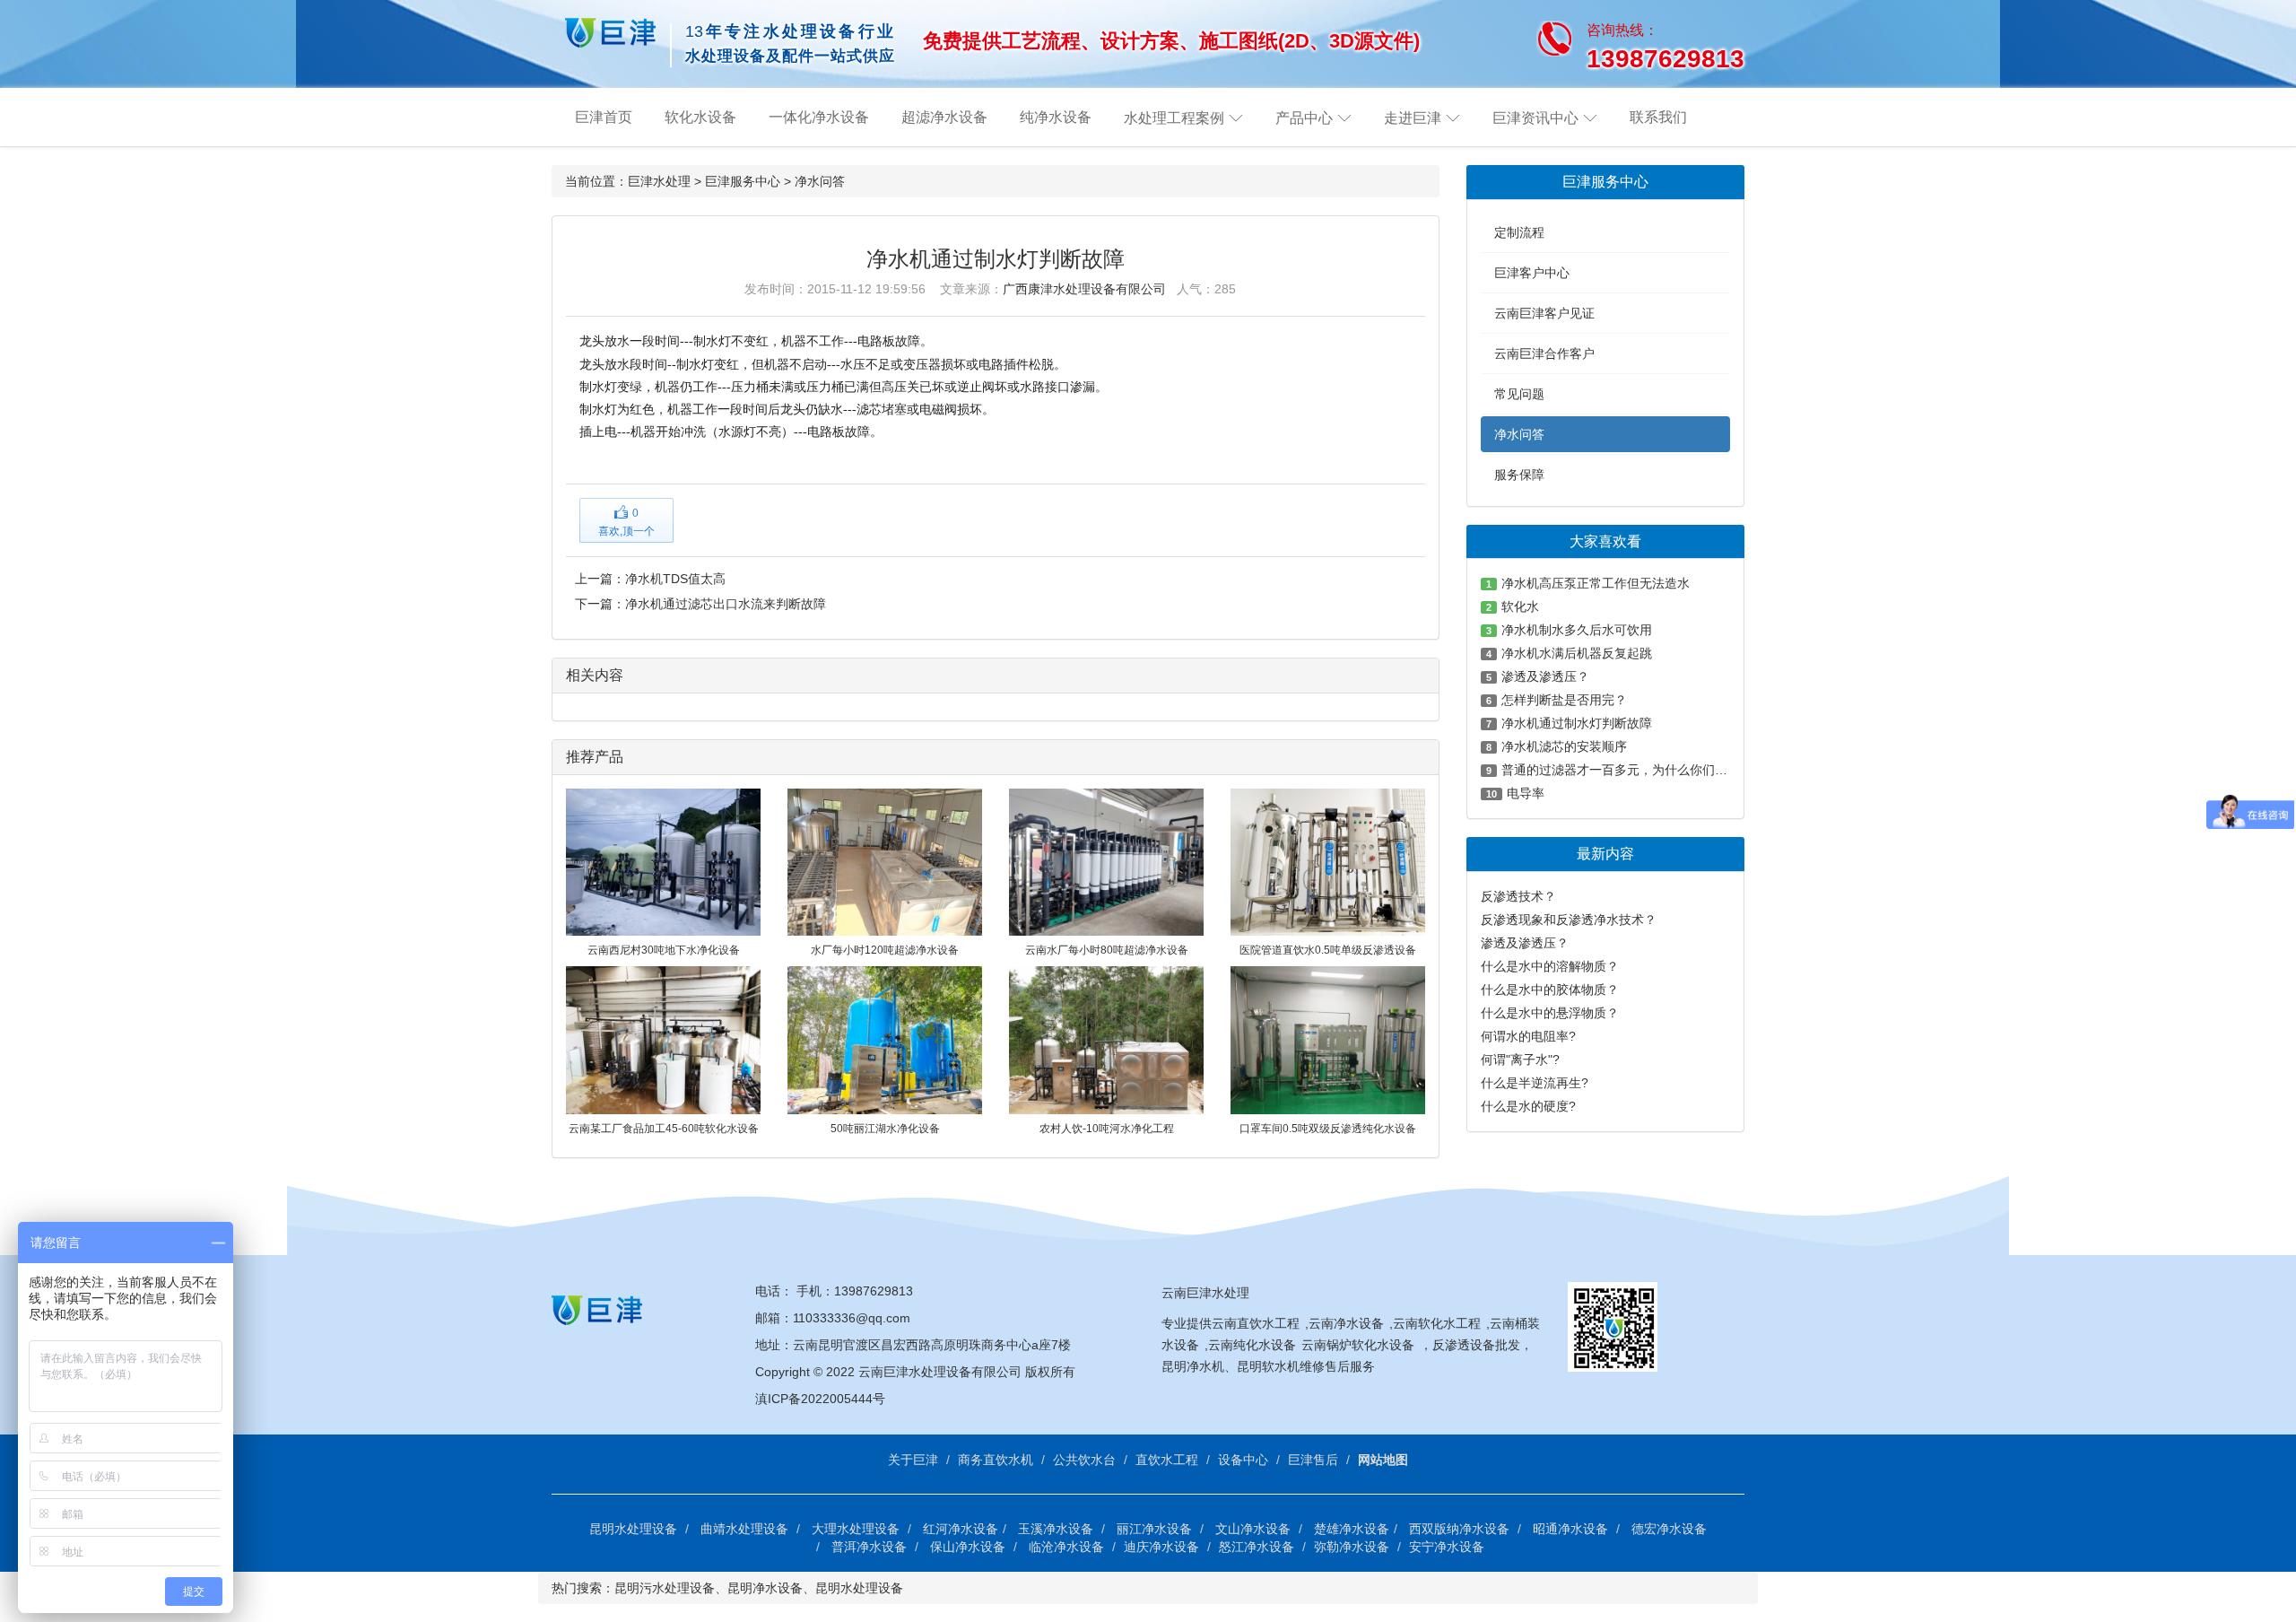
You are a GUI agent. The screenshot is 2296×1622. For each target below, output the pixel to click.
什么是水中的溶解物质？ (1550, 966)
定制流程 (1519, 232)
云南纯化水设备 (1252, 1345)
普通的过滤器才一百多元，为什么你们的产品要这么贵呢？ (1665, 770)
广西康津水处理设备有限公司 (1084, 289)
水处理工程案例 (1174, 118)
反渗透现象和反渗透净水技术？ (1569, 920)
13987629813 (874, 1291)
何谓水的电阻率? (1528, 1036)
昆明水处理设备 (633, 1529)
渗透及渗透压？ (1545, 676)
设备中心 (1243, 1460)
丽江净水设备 (1154, 1529)
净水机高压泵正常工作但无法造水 (1596, 583)
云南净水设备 (1346, 1323)
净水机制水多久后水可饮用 (1577, 630)
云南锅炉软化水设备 (1358, 1345)
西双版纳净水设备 (1459, 1529)
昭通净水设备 (1570, 1529)
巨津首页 (604, 117)
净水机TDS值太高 (675, 579)
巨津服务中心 (743, 181)
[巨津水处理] (611, 22)
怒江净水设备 (1257, 1547)
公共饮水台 (1084, 1460)
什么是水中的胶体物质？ (1550, 990)
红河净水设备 (961, 1529)
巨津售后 (1313, 1460)
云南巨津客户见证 (1544, 313)
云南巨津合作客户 (1544, 353)
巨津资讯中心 (1535, 118)
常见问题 (1519, 394)
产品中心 (1304, 118)
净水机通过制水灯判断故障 (1577, 723)
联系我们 (1658, 117)
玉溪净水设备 (1056, 1529)
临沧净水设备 (1066, 1547)
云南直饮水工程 (1256, 1323)
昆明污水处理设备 (665, 1588)
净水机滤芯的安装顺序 (1564, 746)
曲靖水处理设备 (744, 1529)
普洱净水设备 (869, 1547)
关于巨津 (913, 1460)
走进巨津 (1413, 118)
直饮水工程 (1167, 1460)
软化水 (1520, 606)
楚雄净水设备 (1352, 1529)
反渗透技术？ (1518, 896)
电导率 (1526, 793)
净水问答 (820, 181)
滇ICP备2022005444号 (820, 1399)
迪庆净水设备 (1161, 1547)
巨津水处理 (659, 181)
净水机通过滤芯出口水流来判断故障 (726, 604)
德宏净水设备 (1669, 1529)
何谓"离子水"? (1520, 1060)
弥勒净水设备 (1352, 1547)
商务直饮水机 (996, 1460)
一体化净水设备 (819, 117)
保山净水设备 (968, 1547)
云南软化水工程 (1437, 1323)
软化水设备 (700, 117)
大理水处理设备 (856, 1529)
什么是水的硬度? (1528, 1106)
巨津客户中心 (1532, 273)
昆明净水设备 (765, 1588)
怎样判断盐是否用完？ (1564, 700)
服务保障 (1519, 475)
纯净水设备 (1056, 117)
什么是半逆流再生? (1535, 1083)
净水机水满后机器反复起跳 (1577, 653)
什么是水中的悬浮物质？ (1550, 1013)
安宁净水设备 (1447, 1547)
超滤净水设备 (944, 117)
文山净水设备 (1253, 1529)
